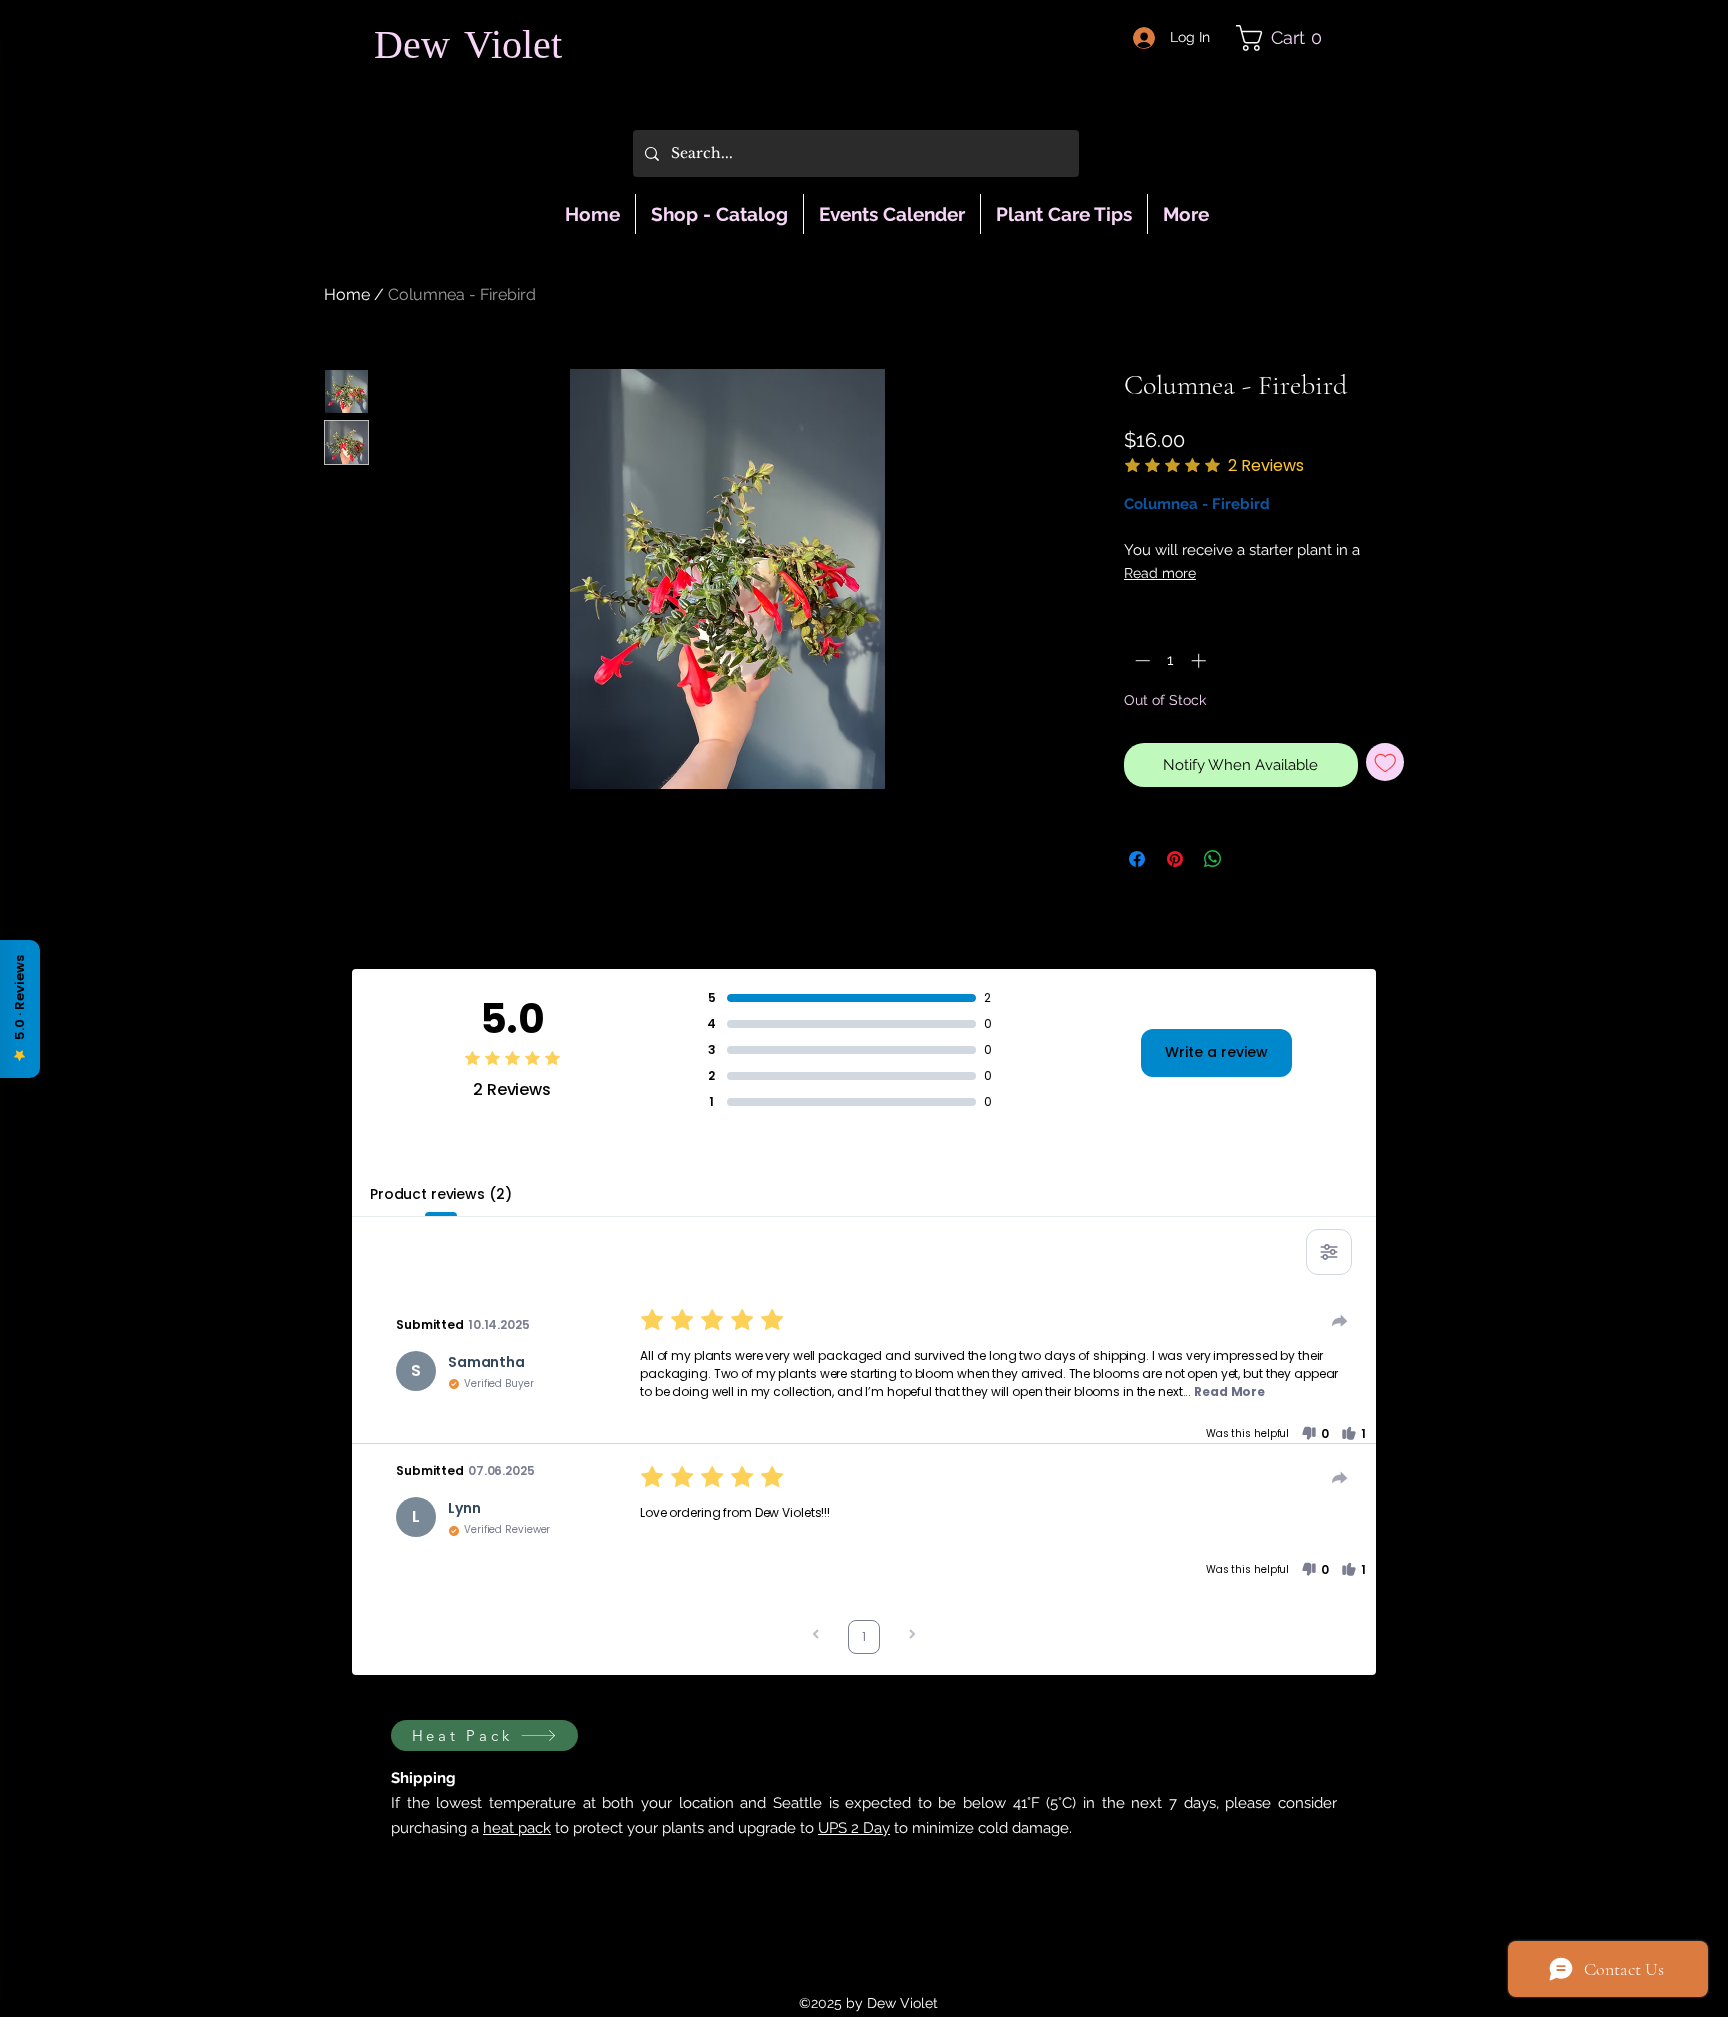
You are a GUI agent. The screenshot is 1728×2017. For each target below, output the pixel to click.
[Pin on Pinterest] (1175, 859)
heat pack (517, 1828)
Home (347, 294)
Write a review (1216, 1052)
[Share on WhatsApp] (1213, 859)
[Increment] (1200, 660)
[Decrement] (1140, 660)
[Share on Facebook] (1137, 859)
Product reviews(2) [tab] (440, 1194)
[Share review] (1340, 1321)
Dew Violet (468, 48)
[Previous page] (816, 1636)
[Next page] (912, 1636)
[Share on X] (1251, 859)
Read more (1160, 573)
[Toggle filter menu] (1329, 1252)
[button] (1287, 38)
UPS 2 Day (854, 1828)
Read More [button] (1229, 1391)
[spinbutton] (1170, 660)
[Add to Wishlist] (1385, 762)
